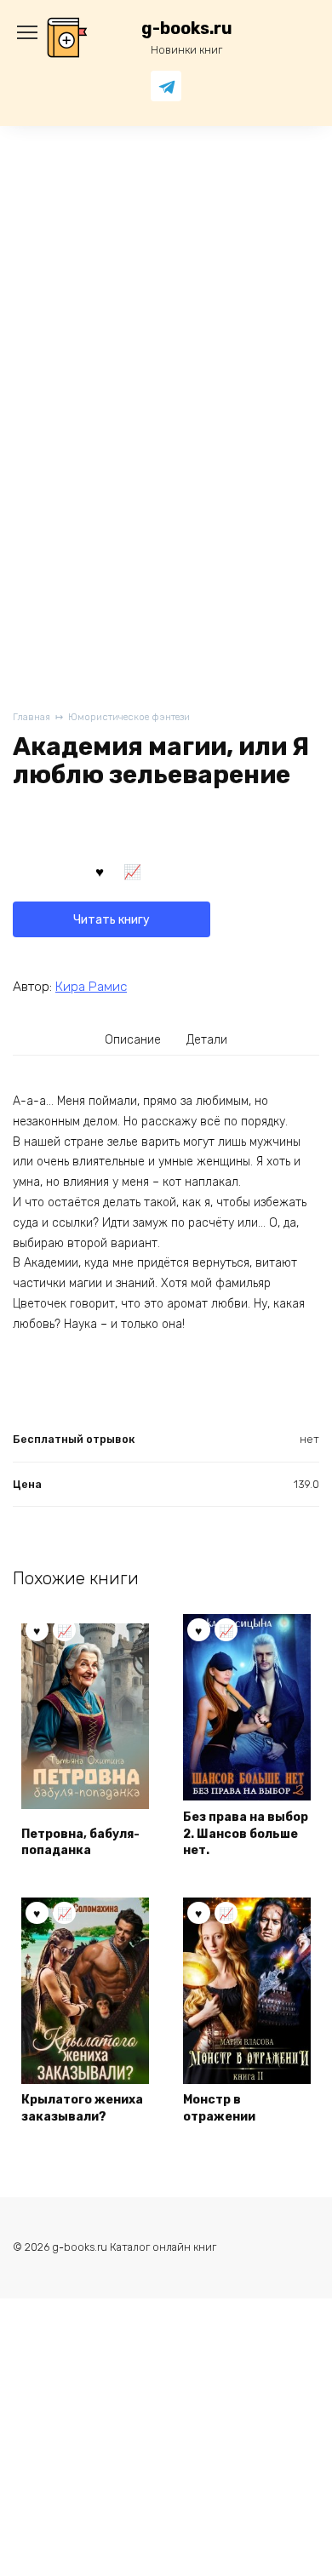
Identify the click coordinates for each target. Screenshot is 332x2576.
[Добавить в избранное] (100, 871)
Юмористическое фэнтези (129, 717)
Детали (207, 1040)
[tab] (134, 1039)
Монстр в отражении (219, 2108)
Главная (31, 717)
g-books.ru (187, 29)
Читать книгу (112, 920)
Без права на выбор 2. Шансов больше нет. (246, 1834)
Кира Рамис (91, 987)
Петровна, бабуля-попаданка (80, 1843)
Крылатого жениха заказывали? (82, 2108)
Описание (133, 1040)
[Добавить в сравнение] (133, 871)
